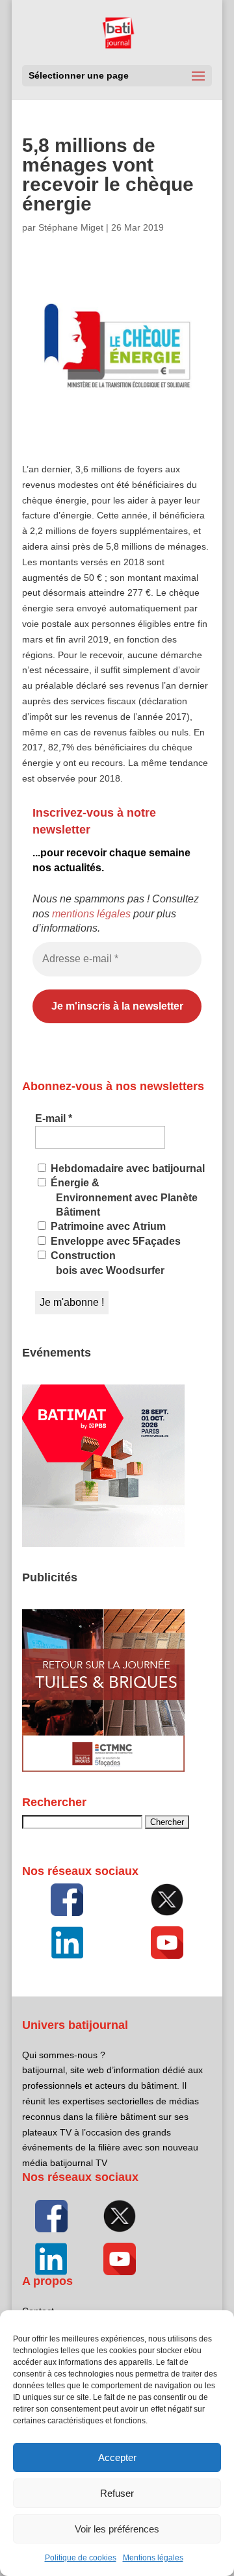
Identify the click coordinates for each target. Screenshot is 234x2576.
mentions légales (91, 914)
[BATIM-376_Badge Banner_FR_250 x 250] (103, 1544)
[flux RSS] (67, 1900)
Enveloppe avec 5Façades (114, 1241)
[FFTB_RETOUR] (103, 1768)
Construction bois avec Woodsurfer (106, 1263)
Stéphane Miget (71, 227)
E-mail (54, 1118)
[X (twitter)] (167, 1900)
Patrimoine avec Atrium (107, 1226)
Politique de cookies (81, 2558)
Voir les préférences (117, 2529)
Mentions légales (153, 2558)
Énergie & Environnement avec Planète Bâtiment (123, 1197)
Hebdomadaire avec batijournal (126, 1168)
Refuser (117, 2493)
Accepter (117, 2457)
